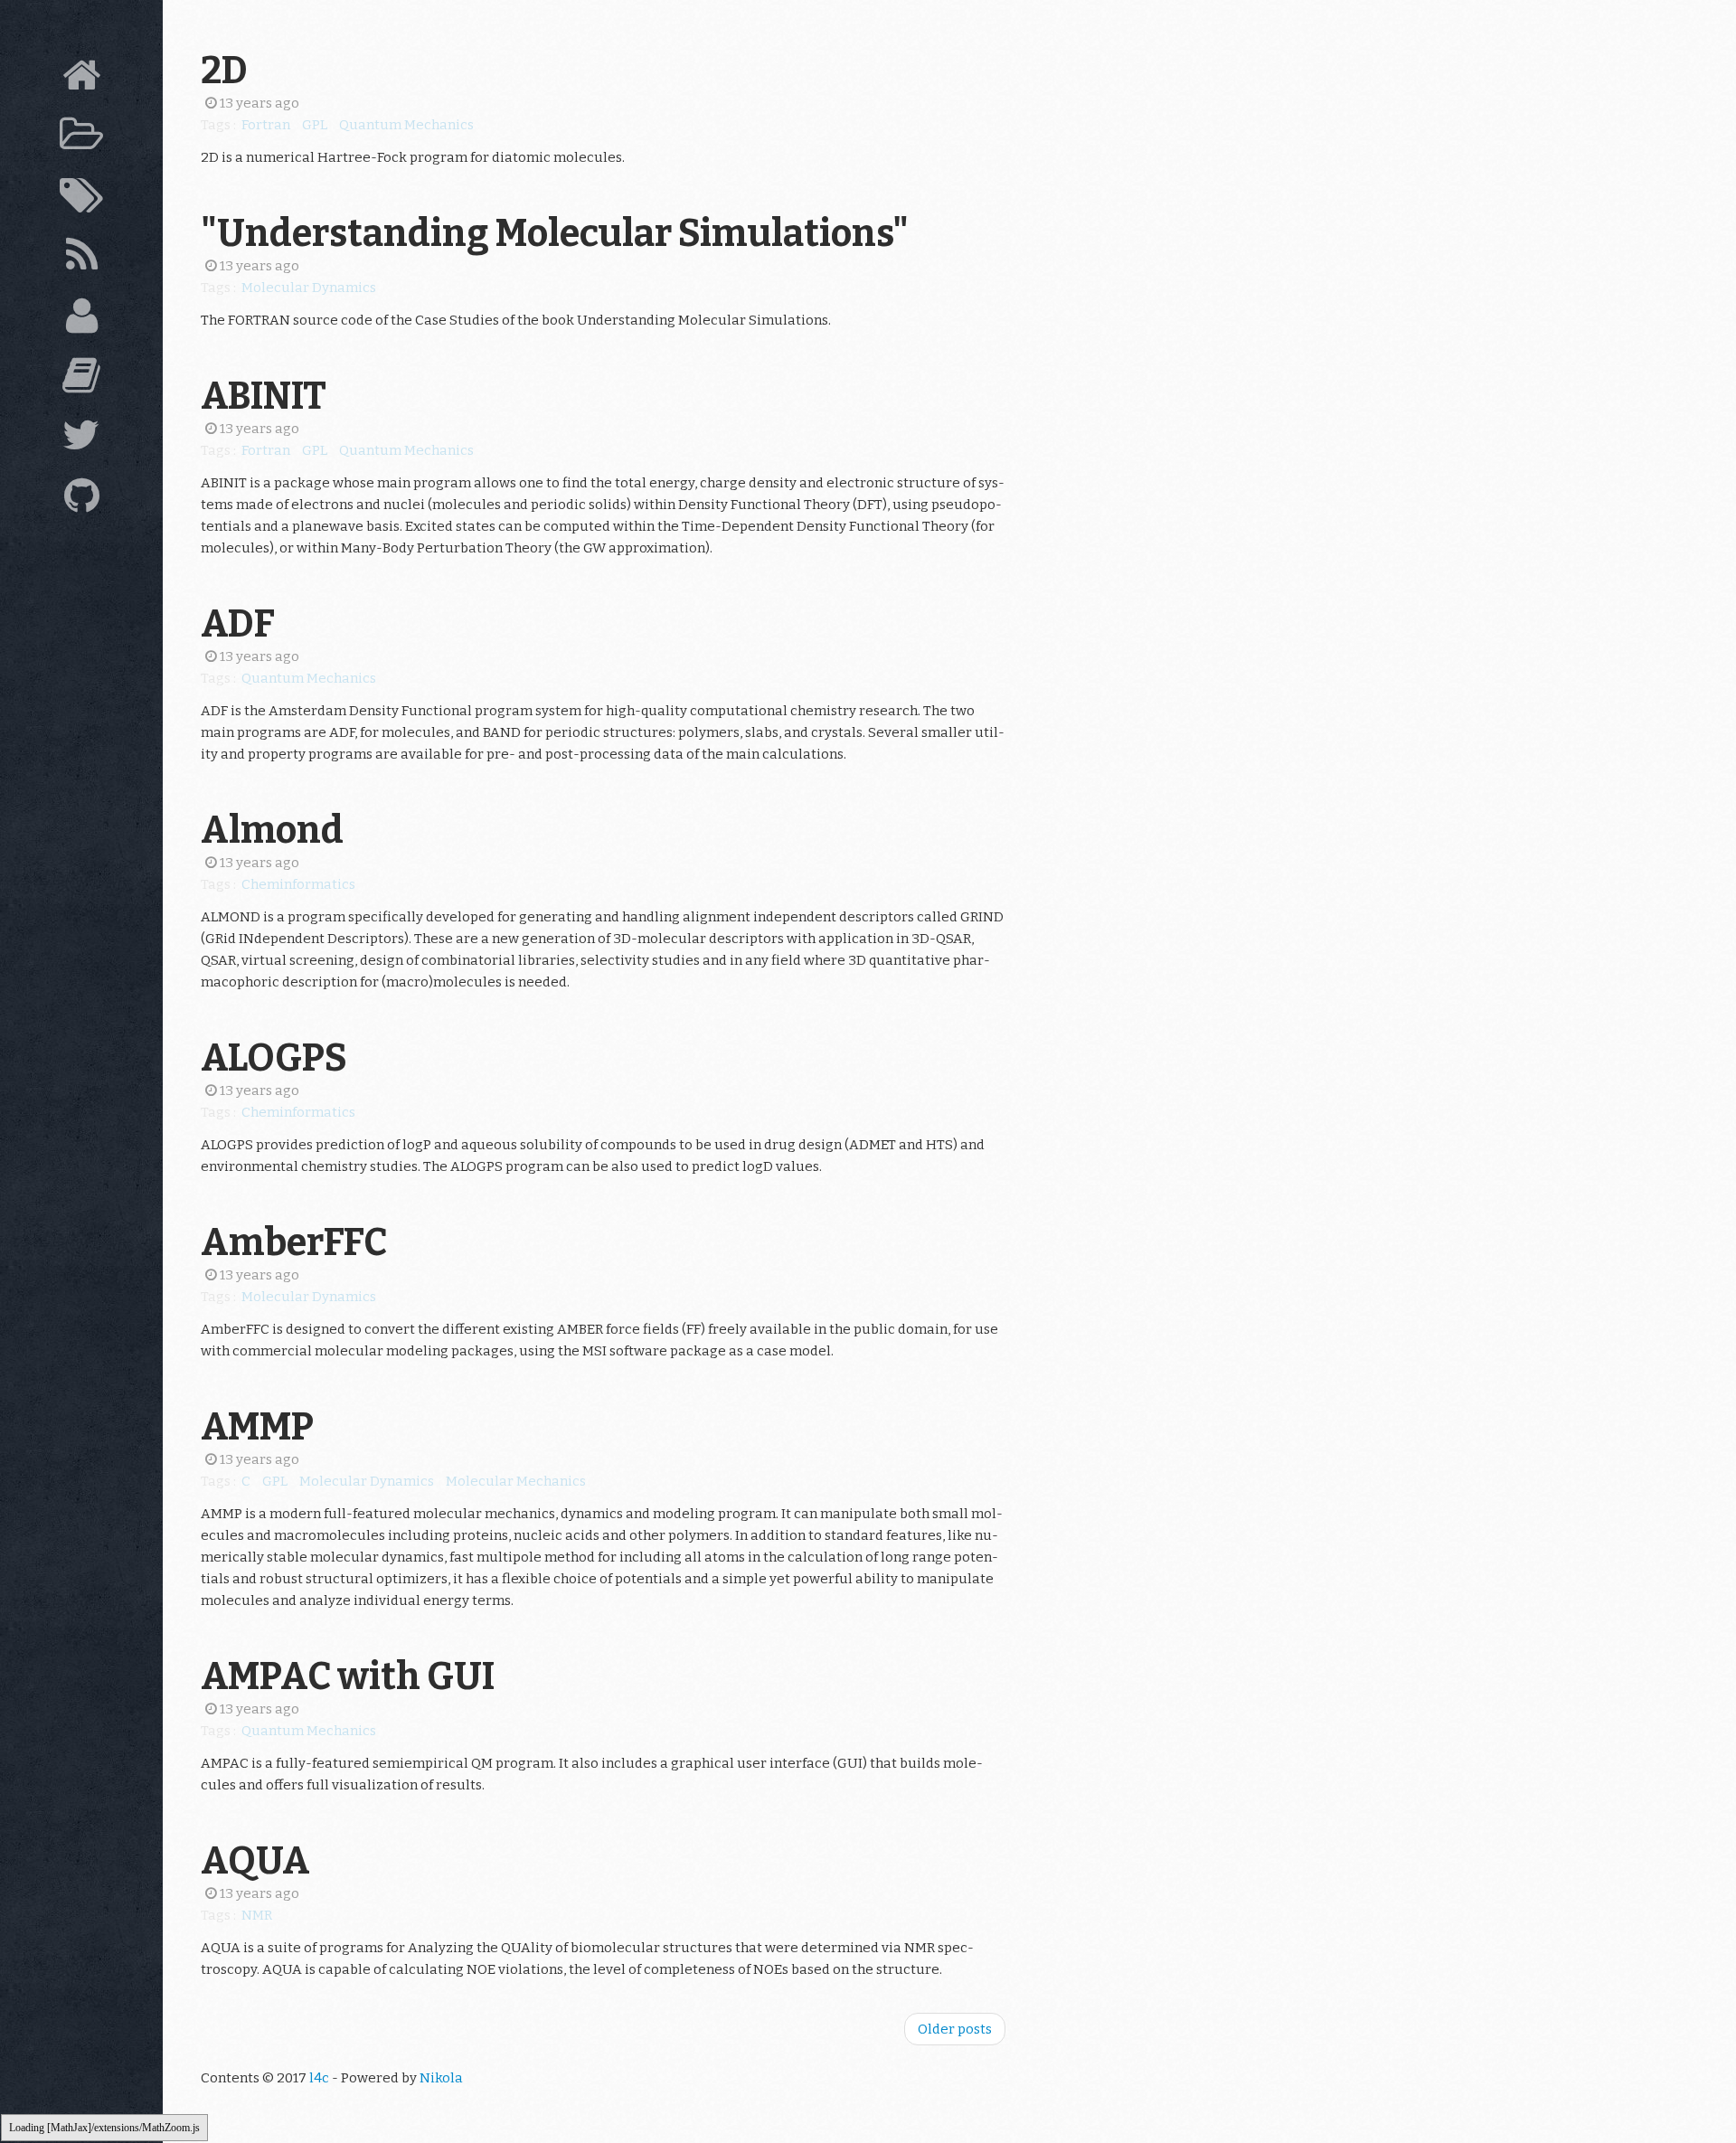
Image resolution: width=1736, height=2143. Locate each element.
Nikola (441, 2078)
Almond (272, 830)
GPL (315, 125)
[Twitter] (81, 439)
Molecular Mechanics (516, 1481)
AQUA (255, 1861)
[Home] (81, 80)
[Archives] (81, 139)
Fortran (266, 125)
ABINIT (264, 396)
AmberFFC (294, 1242)
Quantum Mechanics (406, 125)
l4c (319, 2078)
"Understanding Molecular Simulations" (555, 233)
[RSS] (81, 260)
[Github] (81, 500)
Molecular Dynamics (309, 288)
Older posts (955, 2029)
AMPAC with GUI (348, 1676)
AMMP (257, 1427)
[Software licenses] (81, 380)
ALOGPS (274, 1058)
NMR (257, 1915)
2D (224, 71)
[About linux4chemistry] (81, 320)
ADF (238, 624)
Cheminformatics (298, 884)
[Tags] (81, 200)
